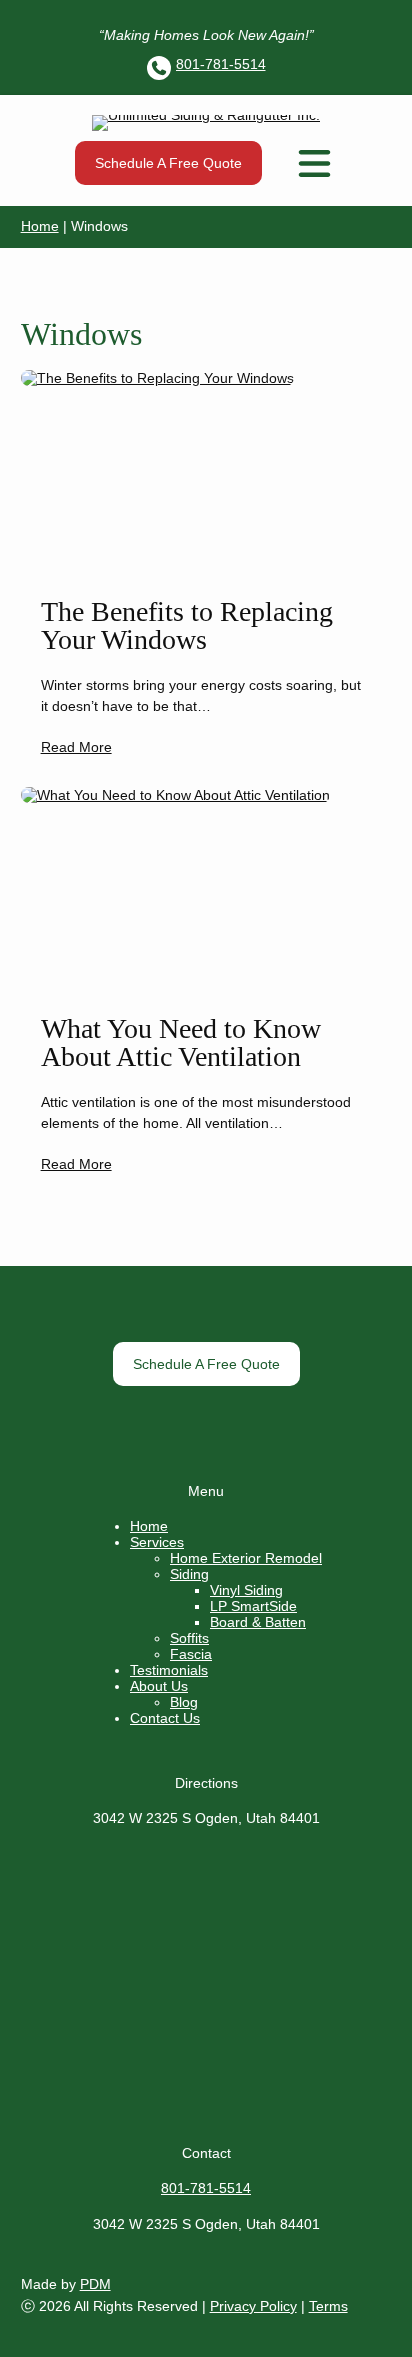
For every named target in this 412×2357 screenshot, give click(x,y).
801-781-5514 (221, 64)
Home (40, 226)
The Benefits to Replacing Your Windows (187, 626)
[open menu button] (314, 163)
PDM (95, 2284)
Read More (76, 747)
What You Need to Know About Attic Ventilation (181, 1043)
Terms (328, 2306)
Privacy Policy (253, 2306)
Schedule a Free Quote (168, 163)
